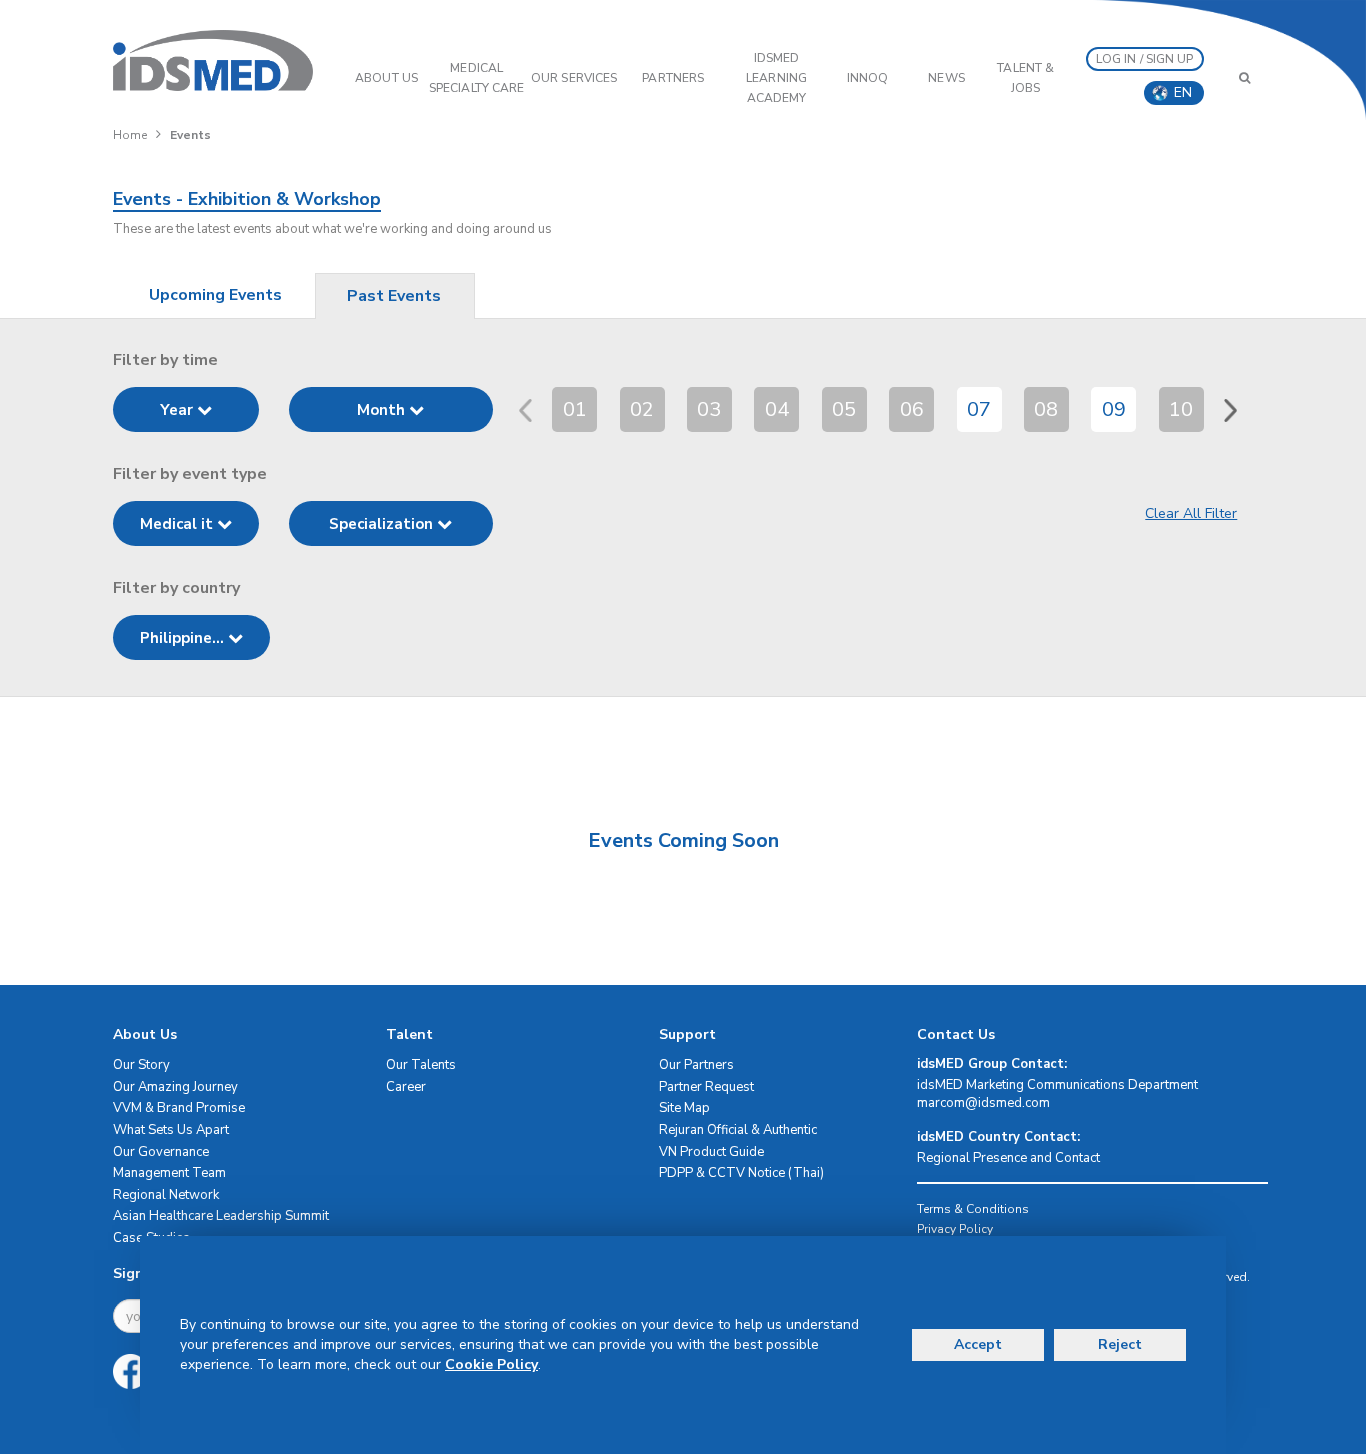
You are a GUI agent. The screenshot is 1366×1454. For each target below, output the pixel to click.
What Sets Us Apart (171, 1130)
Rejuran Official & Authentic (738, 1130)
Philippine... (184, 638)
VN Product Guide (711, 1152)
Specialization (383, 524)
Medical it (178, 524)
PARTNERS (673, 78)
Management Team (169, 1173)
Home (130, 135)
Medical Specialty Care (476, 78)
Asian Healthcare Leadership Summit (221, 1216)
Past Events (394, 296)
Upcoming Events (215, 295)
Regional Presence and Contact (1008, 1158)
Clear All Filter (1191, 513)
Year (178, 410)
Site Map (684, 1108)
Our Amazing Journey (175, 1087)
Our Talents (421, 1065)
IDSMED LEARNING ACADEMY (776, 78)
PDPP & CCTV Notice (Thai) (741, 1173)
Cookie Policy (491, 1364)
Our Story (141, 1065)
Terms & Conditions (973, 1209)
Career (406, 1087)
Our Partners (696, 1065)
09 (1114, 409)
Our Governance (161, 1152)
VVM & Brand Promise (179, 1108)
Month (383, 410)
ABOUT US (386, 78)
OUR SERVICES (574, 78)
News (946, 78)
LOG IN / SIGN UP (1145, 59)
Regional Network (166, 1195)
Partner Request (706, 1087)
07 (979, 409)
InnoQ (868, 78)
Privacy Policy (955, 1229)
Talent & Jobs (1025, 78)
